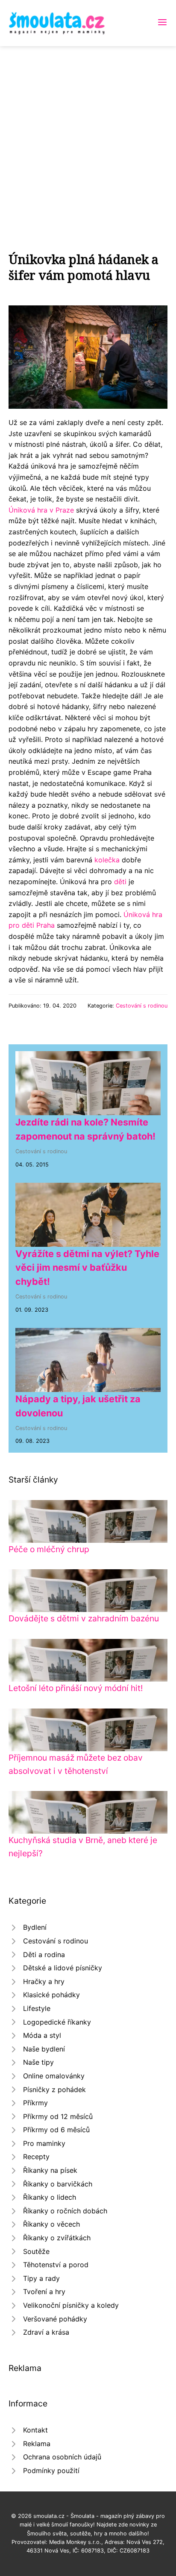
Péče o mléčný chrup (49, 1549)
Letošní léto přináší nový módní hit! (76, 1688)
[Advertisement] (88, 138)
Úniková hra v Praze (41, 510)
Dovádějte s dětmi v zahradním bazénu (84, 1618)
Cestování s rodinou (142, 1006)
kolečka (107, 860)
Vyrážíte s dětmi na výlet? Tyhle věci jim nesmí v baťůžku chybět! (87, 1267)
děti (120, 882)
